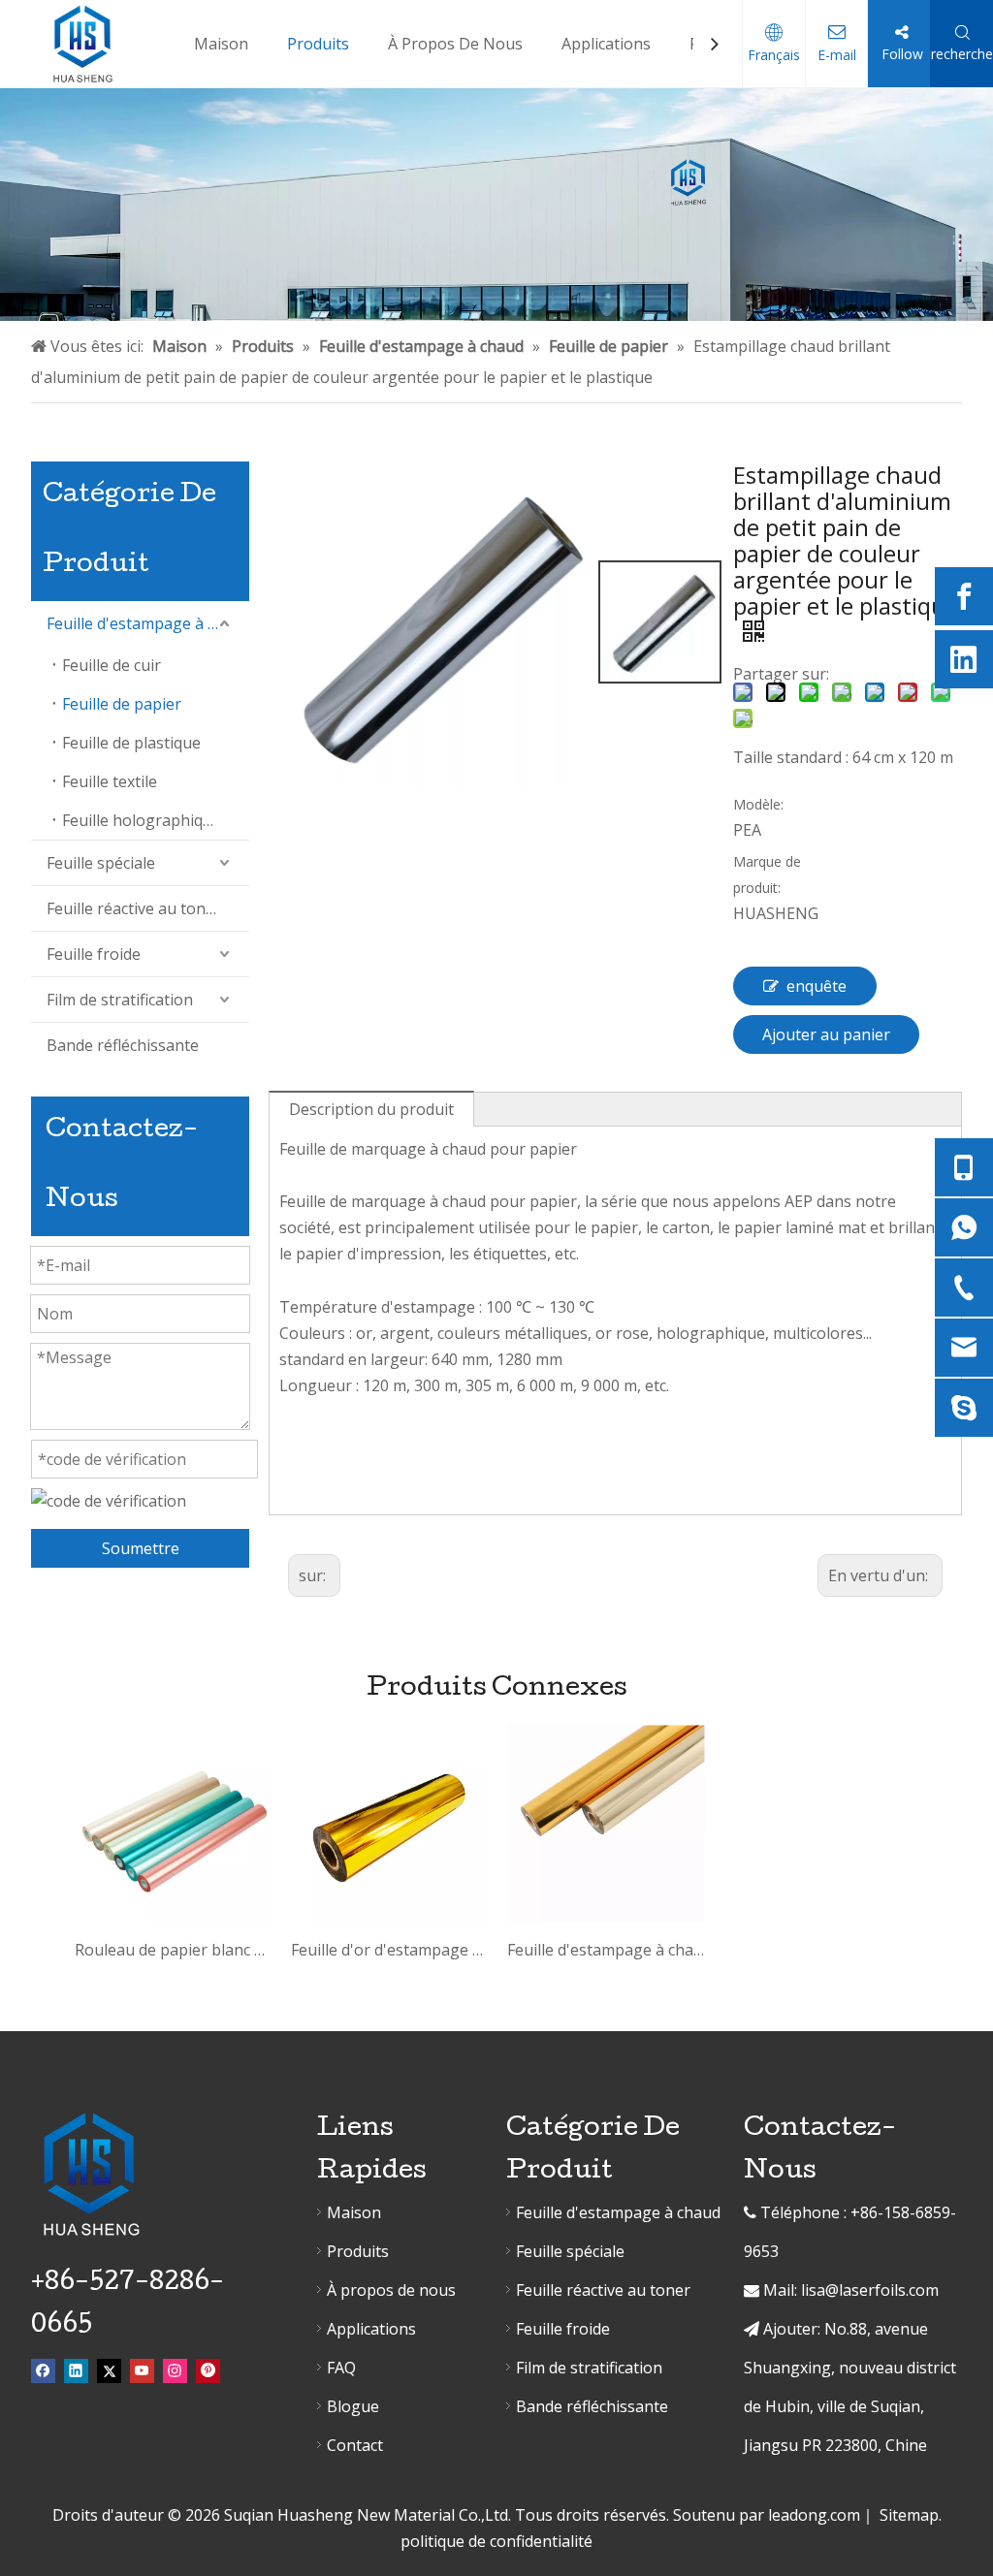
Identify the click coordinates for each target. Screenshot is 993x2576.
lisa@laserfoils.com (870, 2290)
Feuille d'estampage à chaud (148, 623)
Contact (355, 2445)
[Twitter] (109, 2370)
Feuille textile (110, 781)
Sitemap (909, 2515)
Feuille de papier (122, 704)
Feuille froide (94, 954)
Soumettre (141, 1548)
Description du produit (371, 1109)
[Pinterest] (208, 2370)
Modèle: (758, 804)
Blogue (353, 2406)
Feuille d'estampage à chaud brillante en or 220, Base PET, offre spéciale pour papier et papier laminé (606, 1950)
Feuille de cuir (112, 665)
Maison (354, 2212)
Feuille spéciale (101, 863)
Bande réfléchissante (123, 1045)
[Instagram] (175, 2370)
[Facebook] (964, 596)
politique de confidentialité (496, 2541)
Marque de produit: (767, 875)
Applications (371, 2329)
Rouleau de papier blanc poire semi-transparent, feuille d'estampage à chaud (173, 1950)
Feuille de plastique (131, 743)
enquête (817, 986)
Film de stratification (120, 1000)
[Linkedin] (964, 659)
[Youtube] (142, 2370)
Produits (358, 2251)
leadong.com (814, 2515)
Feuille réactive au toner (134, 908)
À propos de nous (391, 2290)
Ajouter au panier (826, 1034)
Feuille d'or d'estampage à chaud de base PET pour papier (389, 1950)
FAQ (341, 2368)
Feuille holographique (142, 820)
